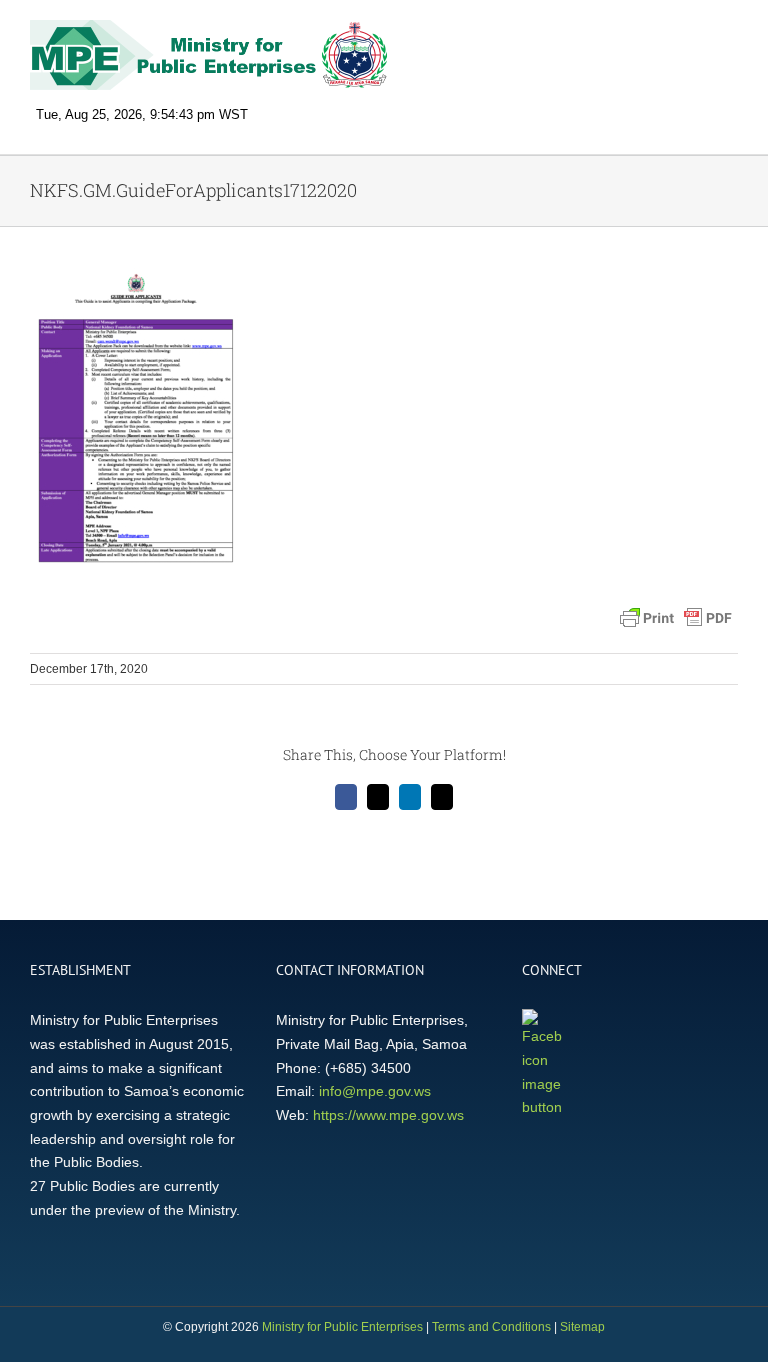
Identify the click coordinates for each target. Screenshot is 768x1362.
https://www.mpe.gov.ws (388, 1115)
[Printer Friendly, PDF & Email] (676, 618)
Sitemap (582, 1327)
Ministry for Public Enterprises (342, 1327)
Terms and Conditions (491, 1327)
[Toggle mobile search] (694, 35)
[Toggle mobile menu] (730, 35)
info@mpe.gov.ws (375, 1091)
